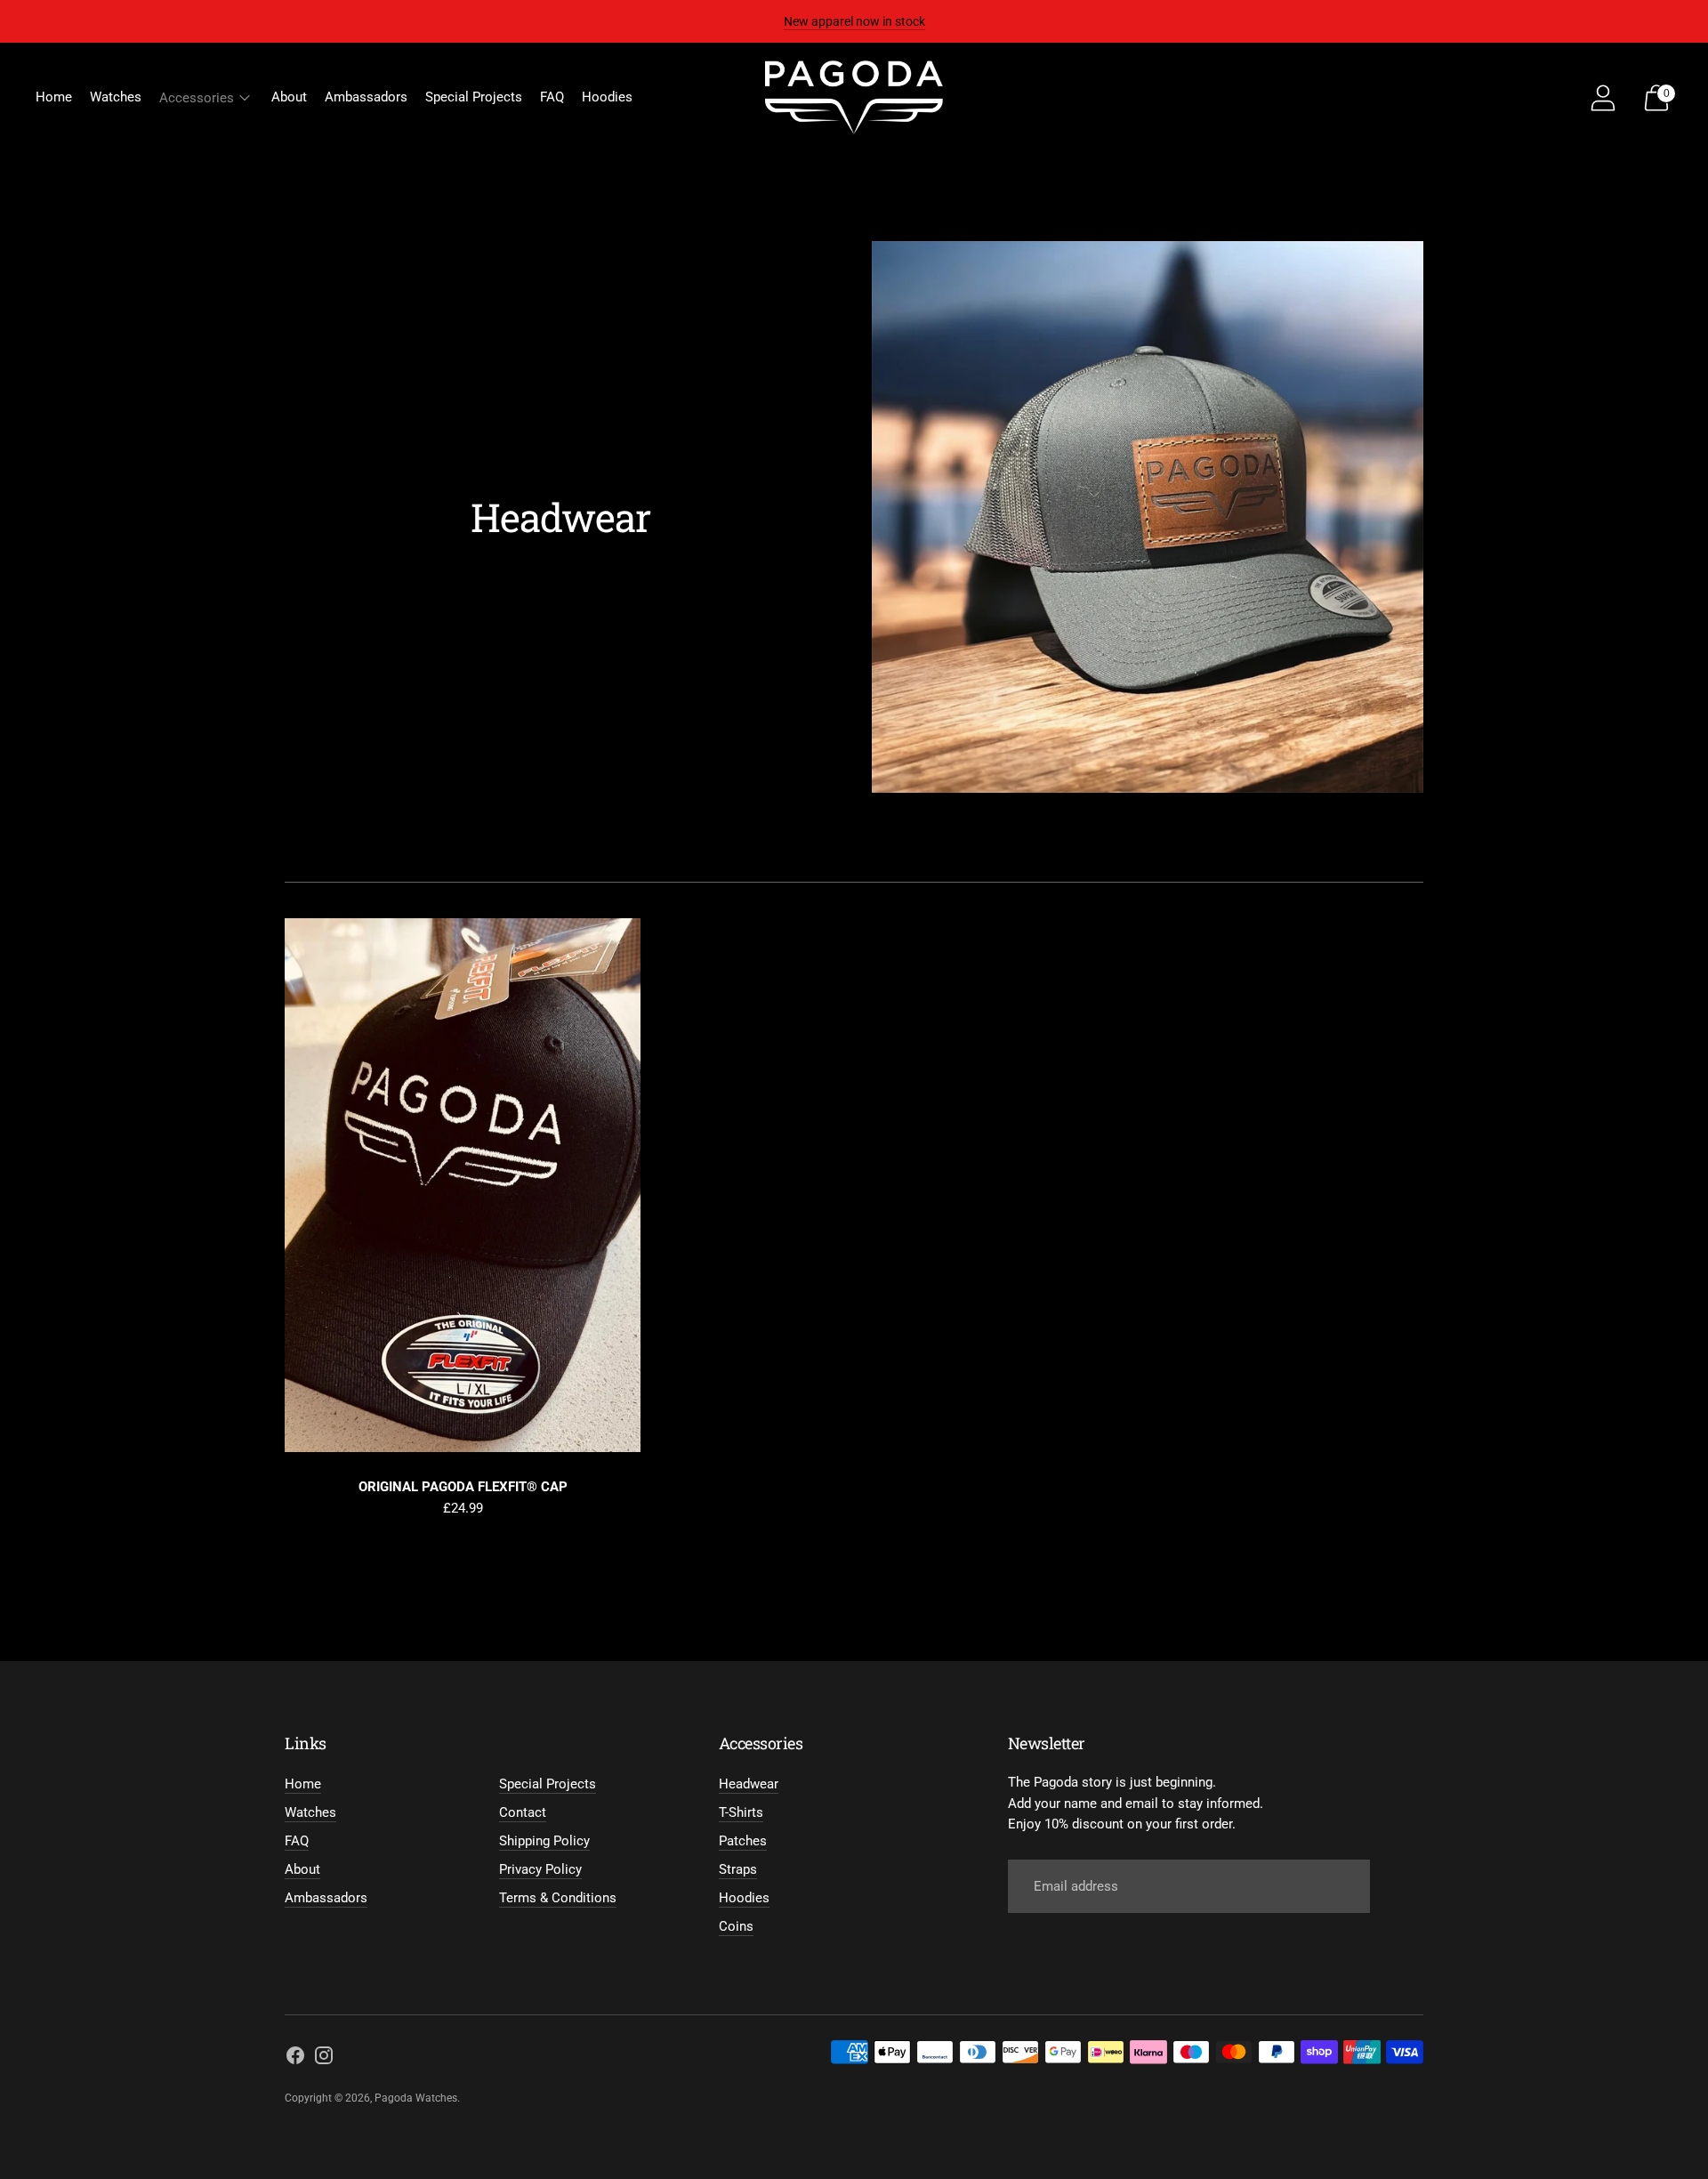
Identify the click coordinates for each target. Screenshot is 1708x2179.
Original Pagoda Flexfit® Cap (463, 1487)
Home (54, 97)
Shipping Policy (544, 1841)
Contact (523, 1812)
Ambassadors (366, 97)
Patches (743, 1841)
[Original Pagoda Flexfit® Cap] (463, 1185)
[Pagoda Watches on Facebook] (295, 2058)
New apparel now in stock (854, 21)
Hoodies (607, 97)
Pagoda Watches (416, 2098)
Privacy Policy (540, 1869)
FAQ (552, 97)
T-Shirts (741, 1812)
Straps (738, 1869)
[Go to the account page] (1603, 98)
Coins (736, 1926)
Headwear (749, 1784)
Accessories (197, 98)
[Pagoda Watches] (854, 97)
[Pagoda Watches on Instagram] (324, 2058)
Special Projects (474, 97)
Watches (116, 97)
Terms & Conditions (558, 1898)
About (289, 97)
